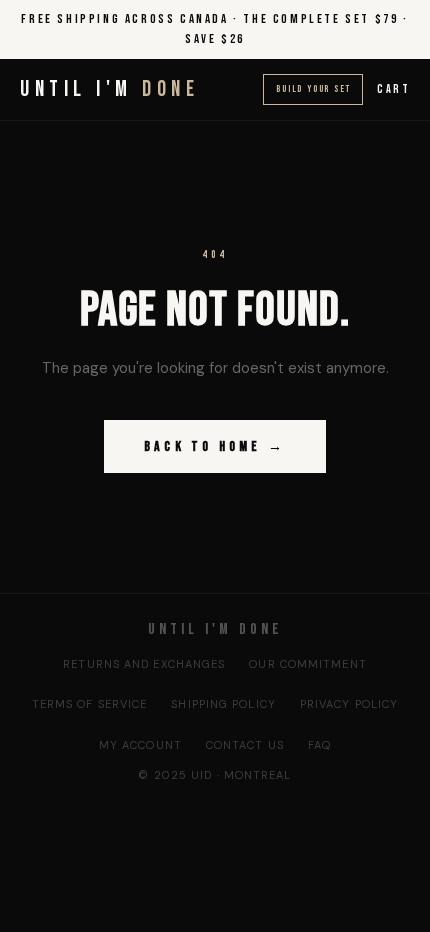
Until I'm (109, 89)
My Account (140, 745)
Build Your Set (313, 89)
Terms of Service (90, 704)
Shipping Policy (223, 704)
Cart (393, 89)
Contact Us (245, 745)
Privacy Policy (349, 704)
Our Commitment (307, 664)
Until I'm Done (215, 629)
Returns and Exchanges (144, 664)
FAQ (319, 745)
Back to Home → (215, 446)
